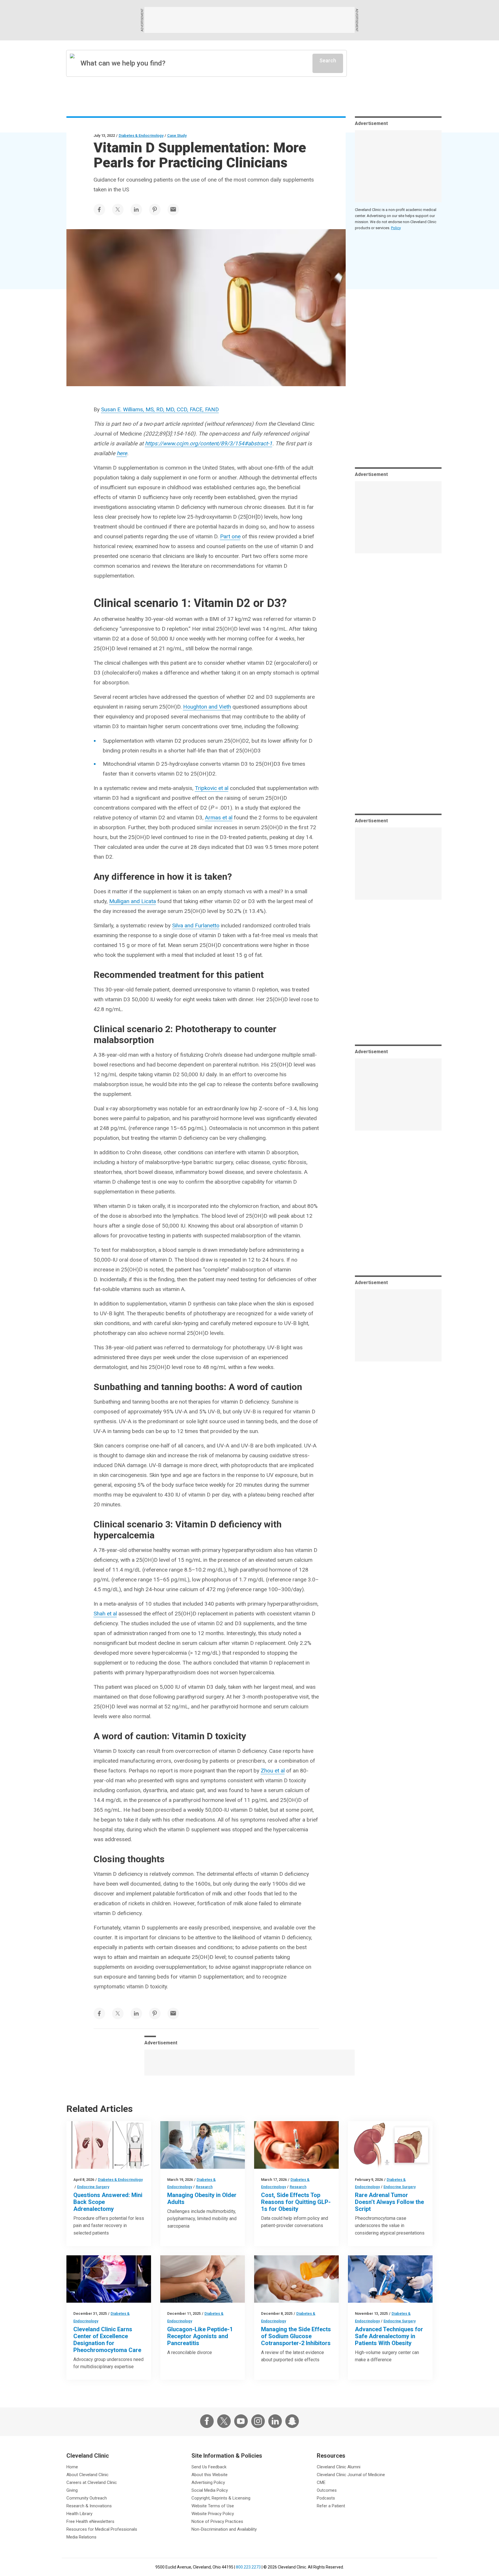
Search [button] (328, 60)
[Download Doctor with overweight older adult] (203, 2145)
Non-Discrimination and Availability (224, 2529)
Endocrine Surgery (93, 2187)
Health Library (79, 2514)
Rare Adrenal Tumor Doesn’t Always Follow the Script (389, 2202)
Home (72, 2467)
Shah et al (105, 1614)
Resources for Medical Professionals (102, 2529)
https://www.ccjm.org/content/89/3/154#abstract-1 (209, 443)
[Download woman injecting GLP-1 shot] (203, 2279)
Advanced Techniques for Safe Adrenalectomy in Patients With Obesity (389, 2336)
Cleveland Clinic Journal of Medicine (351, 2475)
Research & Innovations (89, 2506)
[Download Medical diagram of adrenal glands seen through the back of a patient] (109, 2145)
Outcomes (327, 2490)
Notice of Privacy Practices (217, 2521)
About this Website (210, 2475)
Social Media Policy (210, 2490)
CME (321, 2482)
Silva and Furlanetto (196, 925)
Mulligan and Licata (133, 901)
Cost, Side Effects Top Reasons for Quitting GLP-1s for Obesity (296, 2202)
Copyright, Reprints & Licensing (221, 2498)
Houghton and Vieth (207, 707)
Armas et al (219, 818)
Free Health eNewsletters (90, 2521)
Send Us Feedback (209, 2467)
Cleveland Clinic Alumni (339, 2467)
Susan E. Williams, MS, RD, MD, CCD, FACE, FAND (160, 409)
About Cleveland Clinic (87, 2475)
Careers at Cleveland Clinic (92, 2482)
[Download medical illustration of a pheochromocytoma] (390, 2145)
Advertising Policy (208, 2482)
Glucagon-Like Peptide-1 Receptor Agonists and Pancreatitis (200, 2336)
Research (204, 2187)
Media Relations (81, 2537)
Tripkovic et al (212, 788)
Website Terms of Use (213, 2506)
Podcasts (326, 2498)
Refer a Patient (331, 2506)
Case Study (177, 136)
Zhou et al (273, 1771)
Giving (72, 2490)
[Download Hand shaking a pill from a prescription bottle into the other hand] (296, 2279)
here (122, 453)
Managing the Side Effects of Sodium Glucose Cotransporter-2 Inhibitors (296, 2336)
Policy (396, 228)
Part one (230, 536)
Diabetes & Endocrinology (141, 136)
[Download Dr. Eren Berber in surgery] (109, 2279)
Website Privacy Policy (213, 2514)
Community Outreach (87, 2498)
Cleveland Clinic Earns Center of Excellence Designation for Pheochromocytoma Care (107, 2340)
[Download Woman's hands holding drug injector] (296, 2145)
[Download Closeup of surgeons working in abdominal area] (390, 2279)
